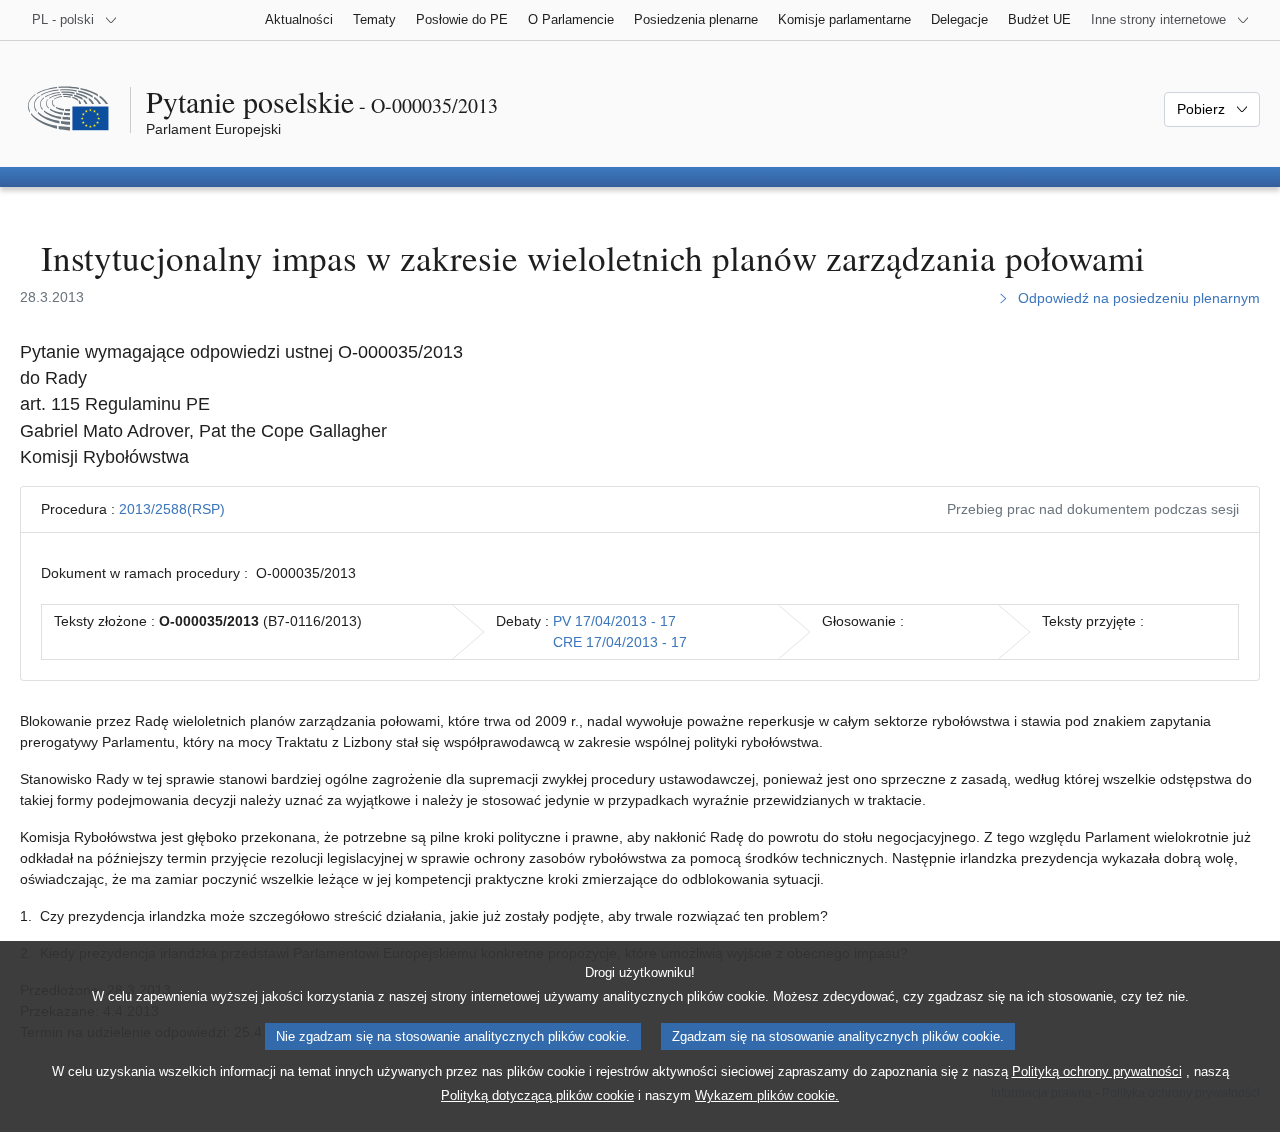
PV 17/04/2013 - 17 (614, 621)
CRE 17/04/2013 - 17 (620, 642)
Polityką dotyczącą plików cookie (537, 1095)
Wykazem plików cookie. (767, 1095)
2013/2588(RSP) (172, 509)
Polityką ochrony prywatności (1097, 1071)
